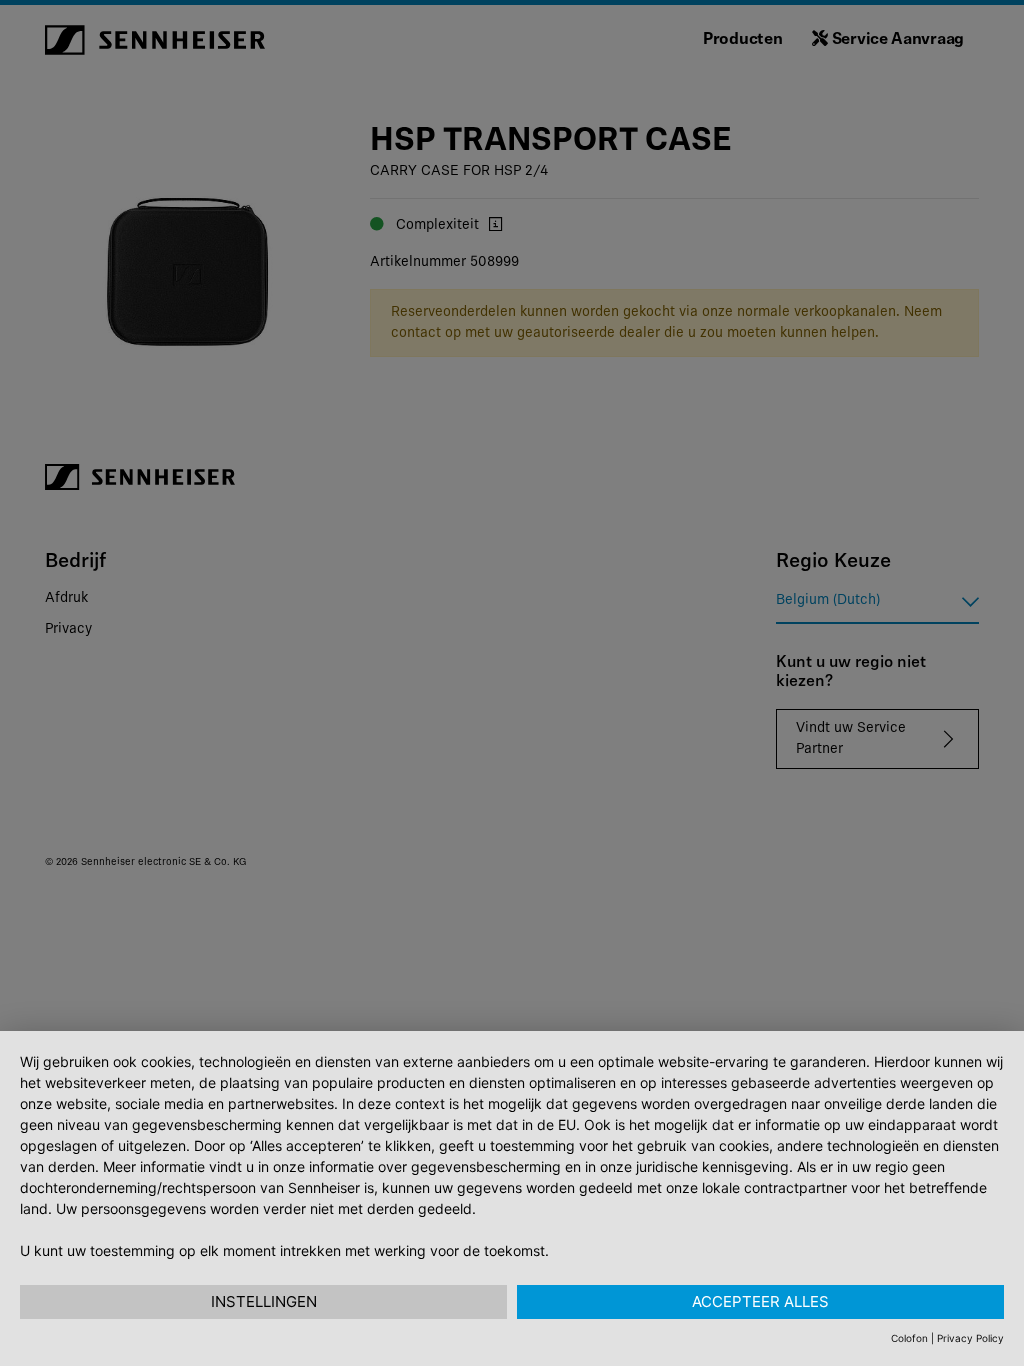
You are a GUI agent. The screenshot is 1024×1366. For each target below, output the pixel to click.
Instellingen (264, 1301)
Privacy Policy (970, 1338)
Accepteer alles (760, 1301)
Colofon (909, 1338)
